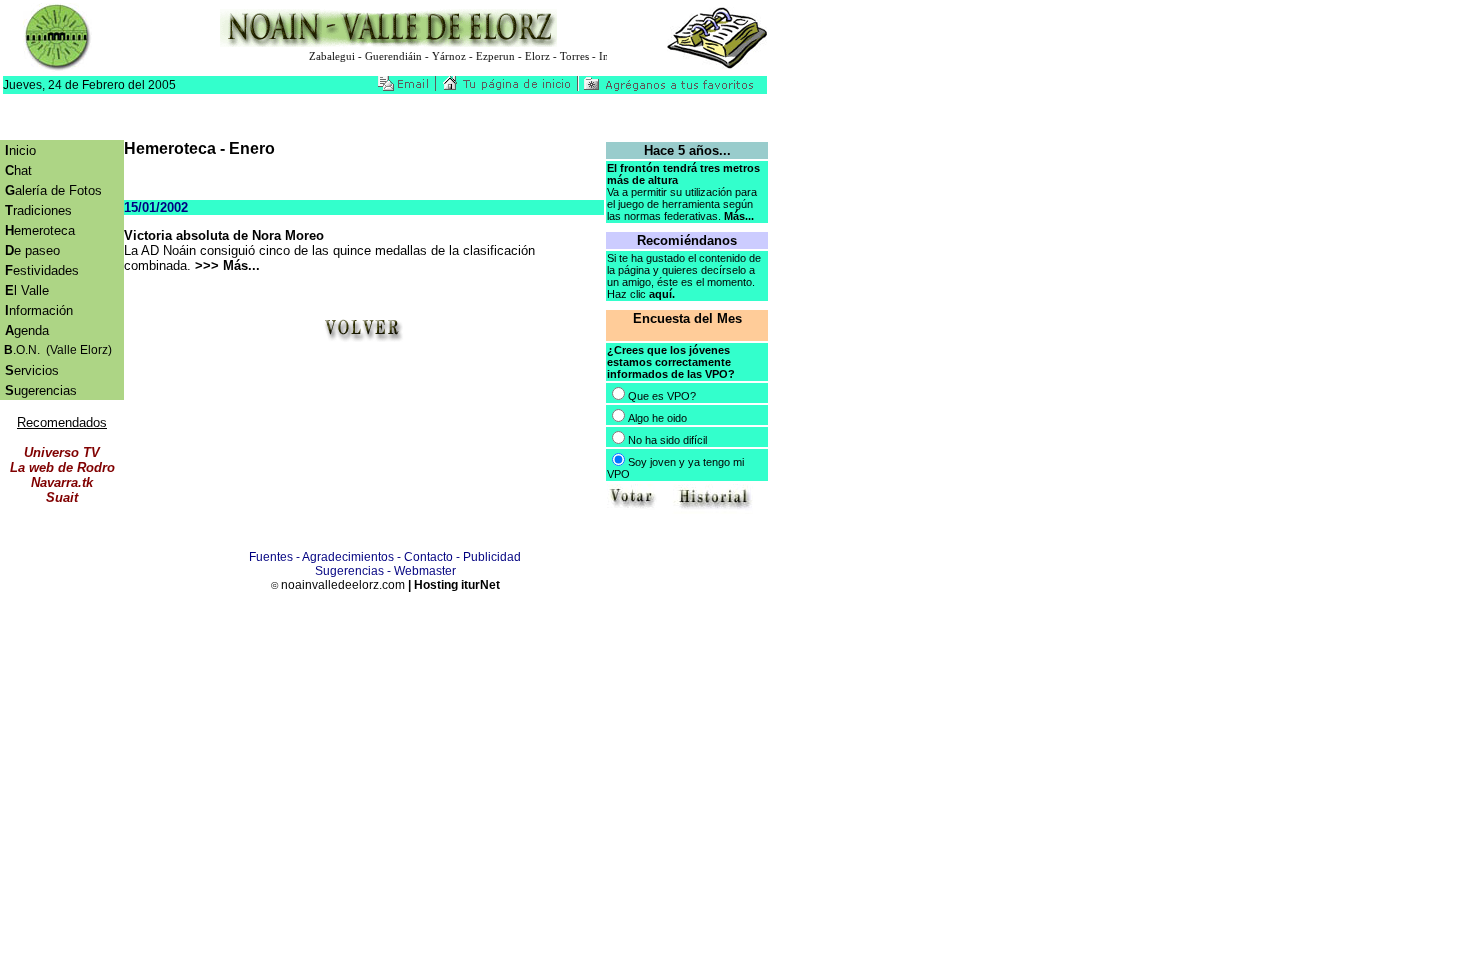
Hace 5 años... (687, 150)
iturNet (480, 585)
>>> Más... (227, 265)
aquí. (662, 294)
